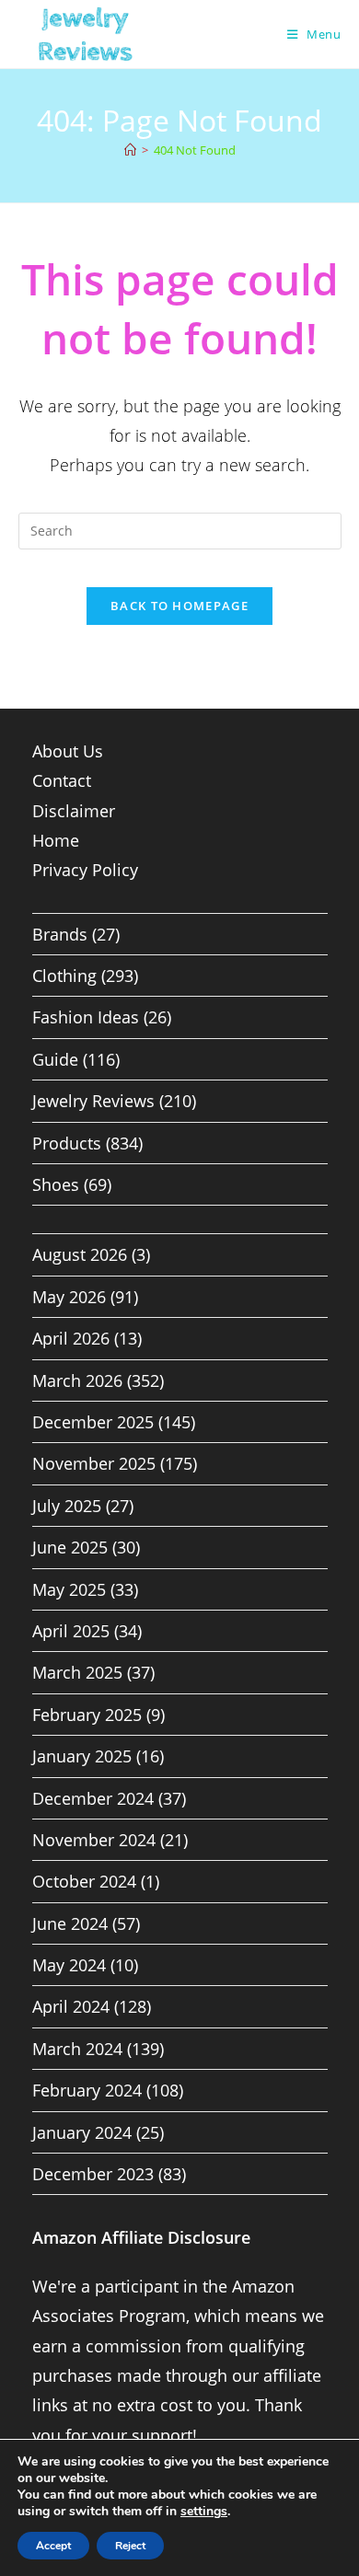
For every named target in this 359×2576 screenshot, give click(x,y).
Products (67, 1143)
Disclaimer (74, 811)
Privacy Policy (85, 870)
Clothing (64, 976)
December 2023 (93, 2174)
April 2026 (71, 1338)
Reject (130, 2546)
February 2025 (87, 1715)
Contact (62, 780)
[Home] (130, 150)
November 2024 (94, 1840)
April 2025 (71, 1631)
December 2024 (93, 1798)
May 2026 (69, 1297)
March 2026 (77, 1380)
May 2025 (69, 1589)
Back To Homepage (179, 606)
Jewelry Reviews (93, 1101)
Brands (60, 934)
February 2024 (87, 2090)
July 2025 (67, 1506)
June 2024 (70, 1923)
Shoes (56, 1184)
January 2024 (82, 2132)
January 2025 (82, 1756)
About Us (68, 751)
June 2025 (70, 1547)
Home (56, 840)
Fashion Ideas (86, 1017)
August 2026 (80, 1254)
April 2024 (71, 2006)
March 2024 (77, 2049)
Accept (53, 2546)
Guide (55, 1059)
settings (204, 2512)
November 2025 (94, 1463)
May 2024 (69, 1965)
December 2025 (93, 1422)
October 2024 (84, 1881)
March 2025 (77, 1672)
